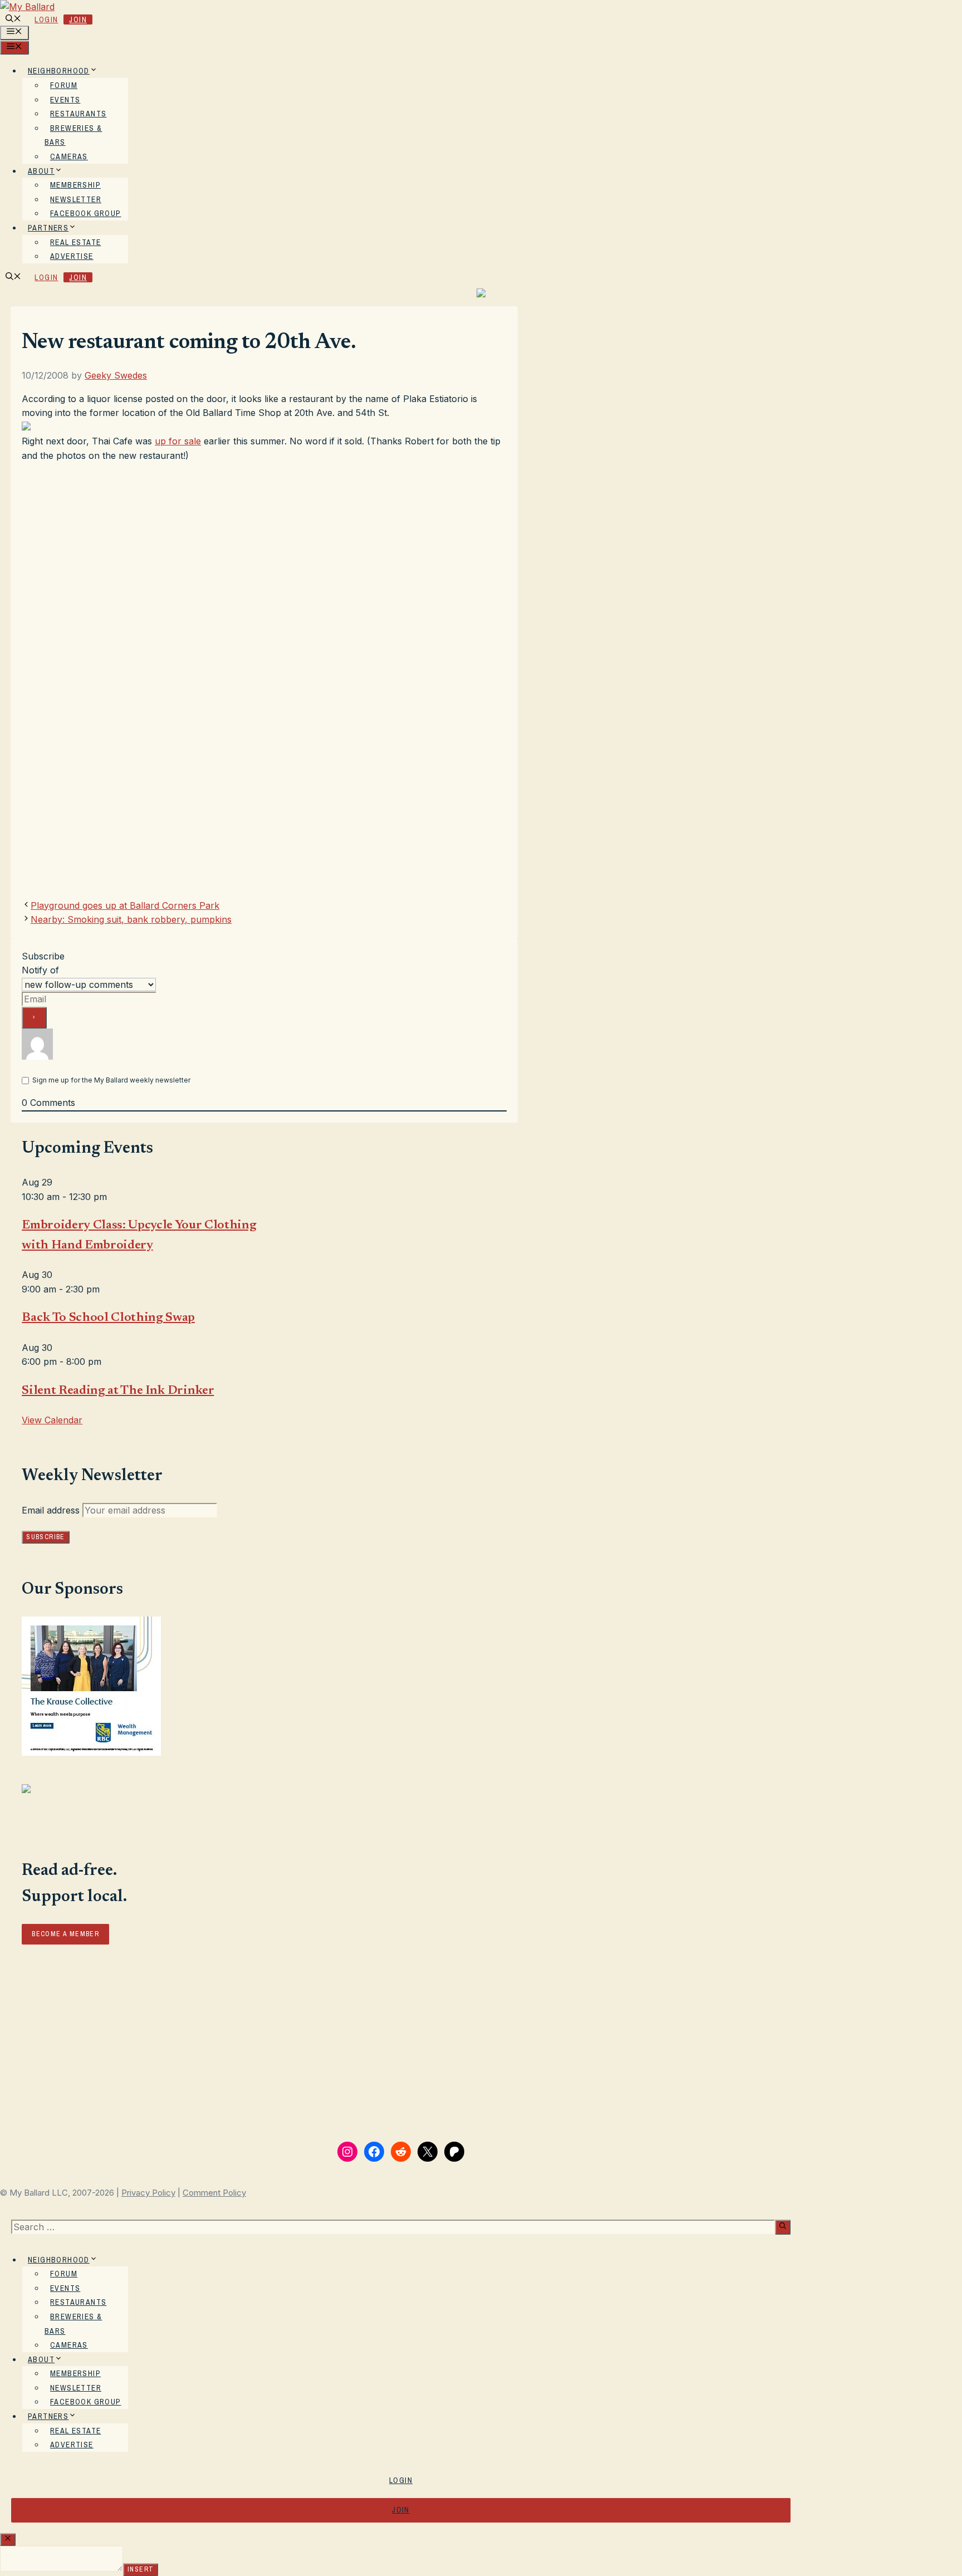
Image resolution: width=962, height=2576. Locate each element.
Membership (75, 185)
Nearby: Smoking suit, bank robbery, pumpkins (131, 919)
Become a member (65, 1934)
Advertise (72, 256)
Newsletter (76, 199)
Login (46, 19)
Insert (141, 2569)
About (41, 171)
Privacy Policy (148, 2193)
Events (65, 100)
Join (78, 19)
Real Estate (75, 242)
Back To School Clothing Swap (108, 1318)
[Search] (783, 2227)
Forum (64, 85)
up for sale (178, 441)
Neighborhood (59, 71)
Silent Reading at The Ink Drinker (118, 1391)
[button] (13, 19)
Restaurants (78, 114)
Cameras (69, 156)
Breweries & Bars (73, 135)
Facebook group (86, 213)
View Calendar (52, 1420)
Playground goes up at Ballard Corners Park (125, 905)
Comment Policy (214, 2193)
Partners (48, 228)
